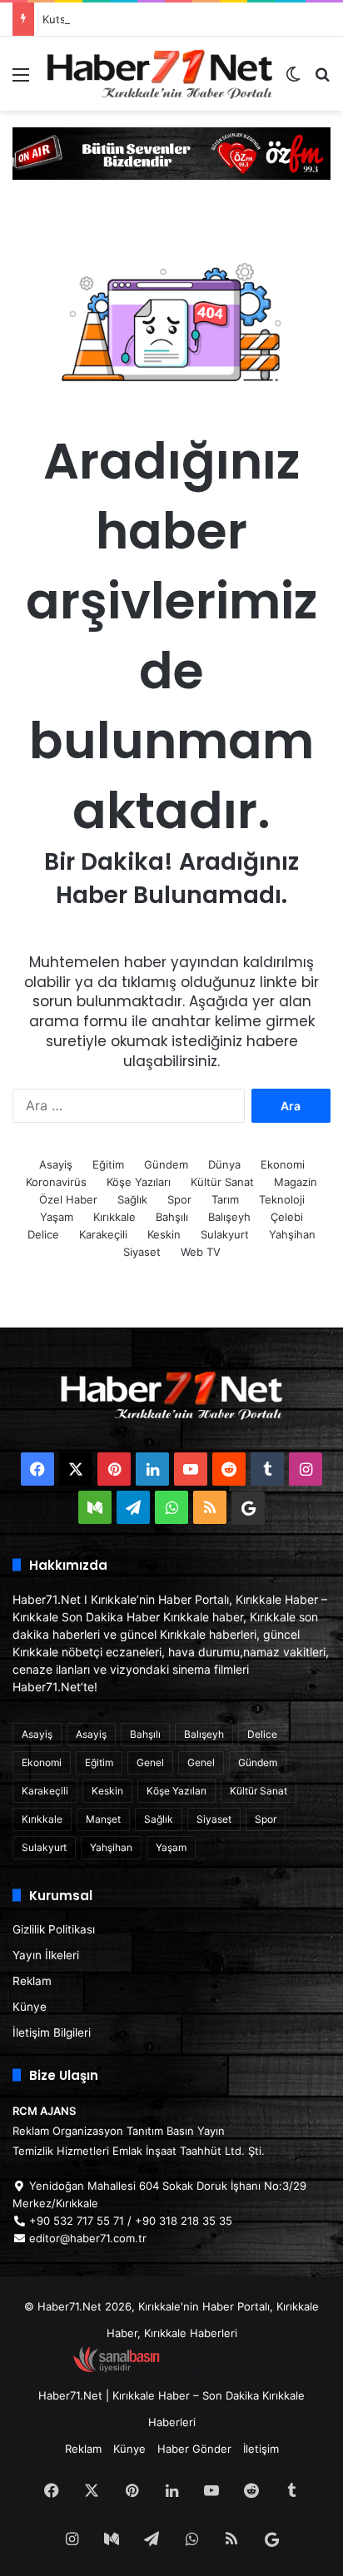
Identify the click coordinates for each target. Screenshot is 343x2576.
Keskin (164, 1234)
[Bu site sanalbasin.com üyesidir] (117, 2369)
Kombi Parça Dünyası (216, 2369)
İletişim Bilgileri (52, 2033)
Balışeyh (229, 1217)
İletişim (261, 2449)
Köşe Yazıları (139, 1182)
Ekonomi (283, 1164)
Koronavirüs (56, 1182)
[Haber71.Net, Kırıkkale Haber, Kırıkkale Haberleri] (160, 74)
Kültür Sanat (222, 1182)
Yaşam (57, 1217)
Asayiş (56, 1164)
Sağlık (132, 1199)
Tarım (225, 1199)
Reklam (32, 1981)
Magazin (296, 1182)
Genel (150, 1762)
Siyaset (142, 1252)
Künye (30, 2007)
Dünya (224, 1164)
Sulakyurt (225, 1234)
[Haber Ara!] (322, 80)
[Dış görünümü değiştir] (293, 80)
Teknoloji (282, 1199)
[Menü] (21, 80)
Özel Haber (68, 1199)
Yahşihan (292, 1234)
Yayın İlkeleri (46, 1955)
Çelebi (287, 1217)
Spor (179, 1199)
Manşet (103, 1819)
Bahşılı (172, 1217)
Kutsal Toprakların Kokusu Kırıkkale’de (139, 19)
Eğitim (108, 1164)
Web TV (201, 1252)
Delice (43, 1234)
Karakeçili (103, 1234)
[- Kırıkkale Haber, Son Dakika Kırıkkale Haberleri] (171, 152)
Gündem (166, 1164)
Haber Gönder (194, 2449)
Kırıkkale (114, 1217)
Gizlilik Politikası (54, 1929)
